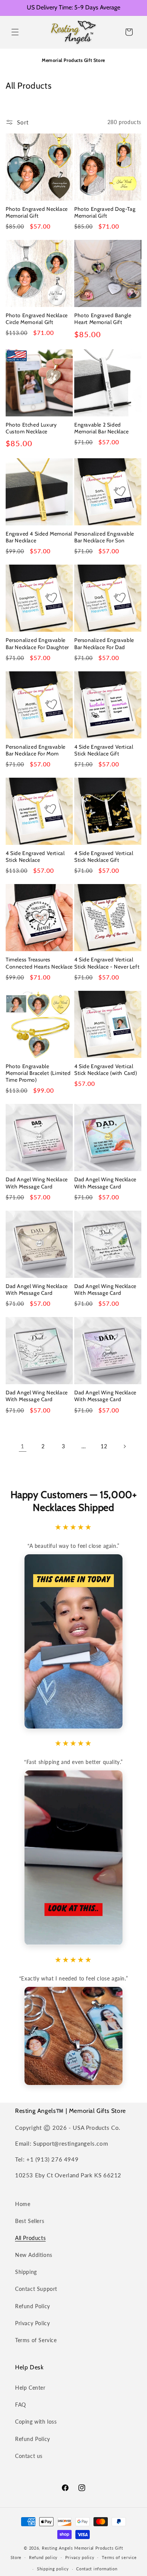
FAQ (21, 2405)
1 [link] (23, 1446)
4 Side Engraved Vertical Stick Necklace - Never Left (107, 963)
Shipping (26, 2272)
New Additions (34, 2255)
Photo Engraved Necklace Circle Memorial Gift (37, 319)
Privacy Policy (32, 2323)
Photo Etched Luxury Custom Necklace (31, 428)
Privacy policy (80, 2557)
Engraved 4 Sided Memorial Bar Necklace (39, 537)
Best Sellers (30, 2221)
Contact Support (36, 2289)
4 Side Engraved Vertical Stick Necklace (35, 857)
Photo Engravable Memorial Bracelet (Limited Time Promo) (38, 1073)
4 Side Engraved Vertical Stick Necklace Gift (104, 750)
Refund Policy (33, 2306)
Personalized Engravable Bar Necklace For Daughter (37, 643)
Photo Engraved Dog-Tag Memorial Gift (105, 212)
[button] (15, 32)
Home (23, 2204)
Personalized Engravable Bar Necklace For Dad (104, 643)
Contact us (29, 2456)
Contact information (97, 2569)
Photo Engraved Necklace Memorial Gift (37, 212)
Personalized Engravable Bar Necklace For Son (104, 537)
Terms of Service (36, 2340)
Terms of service (119, 2557)
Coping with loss (36, 2422)
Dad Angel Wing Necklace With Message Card (37, 1183)
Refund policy (43, 2557)
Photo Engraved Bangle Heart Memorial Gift (103, 319)
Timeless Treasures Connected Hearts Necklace (39, 963)
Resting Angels (57, 2548)
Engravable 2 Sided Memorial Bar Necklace (102, 428)
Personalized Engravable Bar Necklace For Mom (36, 750)
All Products (30, 2238)
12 (104, 1446)
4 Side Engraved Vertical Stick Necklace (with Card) (106, 1070)
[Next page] (124, 1446)
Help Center (30, 2388)
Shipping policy (53, 2569)
